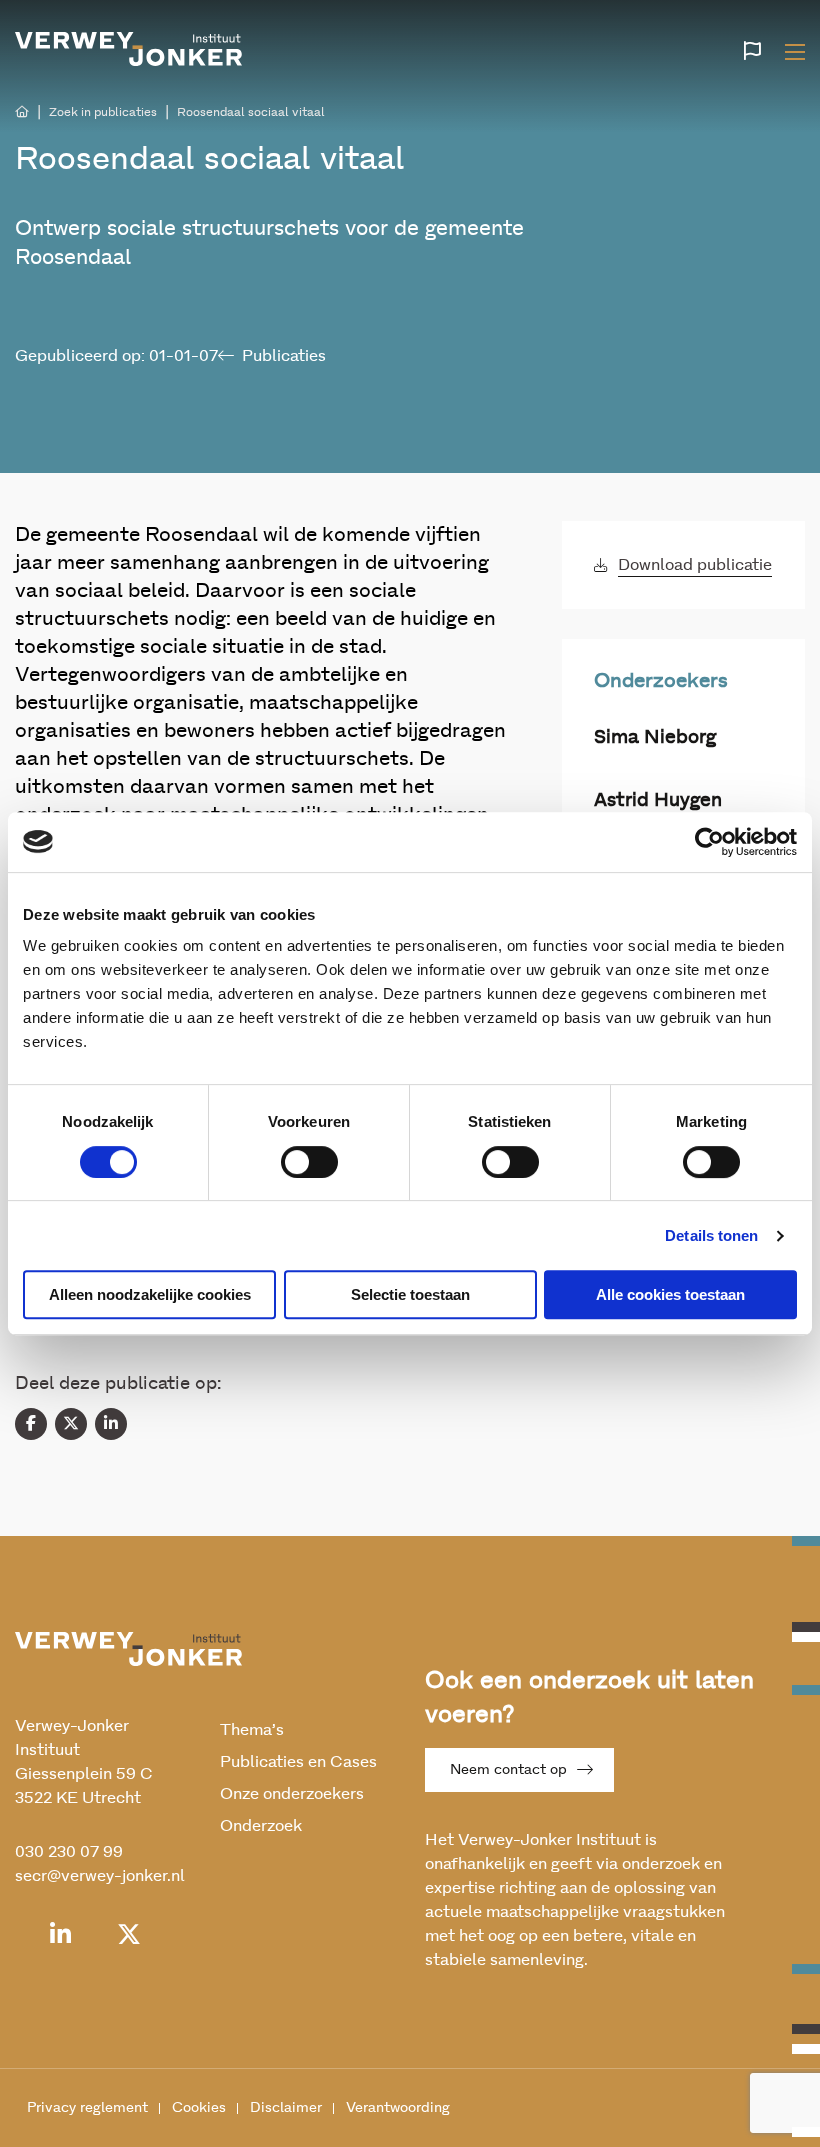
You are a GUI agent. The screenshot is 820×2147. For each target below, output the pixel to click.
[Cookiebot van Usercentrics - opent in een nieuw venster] (709, 842)
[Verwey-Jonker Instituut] (129, 49)
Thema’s (252, 1730)
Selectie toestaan (410, 1294)
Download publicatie (695, 565)
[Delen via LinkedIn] (111, 1424)
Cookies (199, 2108)
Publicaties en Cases (298, 1762)
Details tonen (711, 1235)
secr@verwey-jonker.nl (100, 1876)
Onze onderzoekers (292, 1794)
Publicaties (284, 356)
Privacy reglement (87, 2108)
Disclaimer (286, 2108)
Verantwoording (398, 2108)
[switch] (309, 1162)
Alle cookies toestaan (670, 1294)
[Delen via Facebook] (31, 1424)
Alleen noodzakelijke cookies (150, 1294)
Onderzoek (261, 1826)
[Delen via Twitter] (71, 1424)
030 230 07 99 (69, 1852)
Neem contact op (508, 1770)
